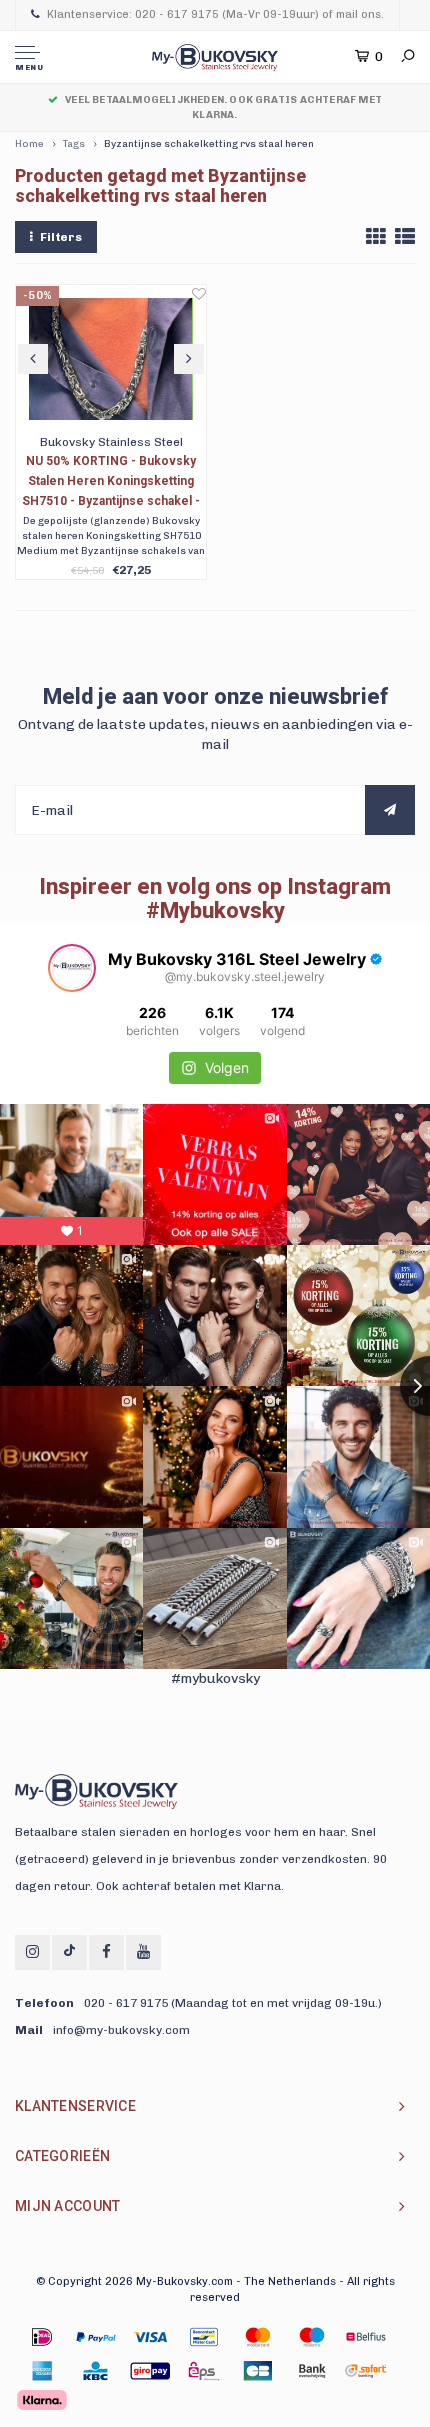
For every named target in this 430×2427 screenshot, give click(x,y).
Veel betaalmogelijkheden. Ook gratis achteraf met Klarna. (223, 107)
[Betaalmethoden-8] (96, 2371)
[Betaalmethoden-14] (42, 2400)
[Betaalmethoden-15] (96, 2337)
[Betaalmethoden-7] (42, 2371)
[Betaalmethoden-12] (312, 2371)
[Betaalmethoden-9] (150, 2371)
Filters (61, 237)
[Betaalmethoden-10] (204, 2371)
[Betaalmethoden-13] (366, 2371)
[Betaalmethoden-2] (150, 2337)
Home (29, 144)
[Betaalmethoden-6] (366, 2337)
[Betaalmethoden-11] (258, 2371)
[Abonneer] (390, 810)
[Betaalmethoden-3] (204, 2337)
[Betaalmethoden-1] (42, 2337)
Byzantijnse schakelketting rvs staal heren (209, 144)
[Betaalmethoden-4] (258, 2337)
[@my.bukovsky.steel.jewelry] (72, 968)
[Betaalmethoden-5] (312, 2337)
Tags (74, 144)
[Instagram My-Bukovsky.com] (32, 1952)
